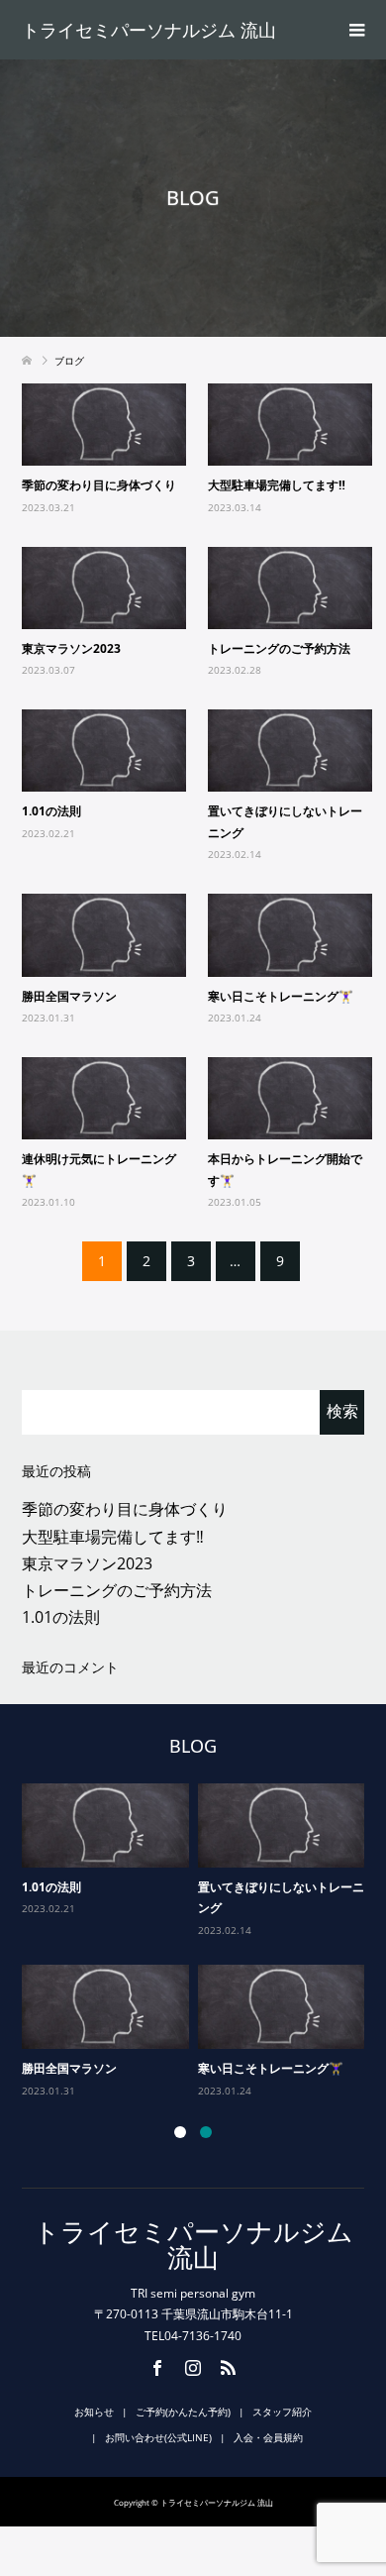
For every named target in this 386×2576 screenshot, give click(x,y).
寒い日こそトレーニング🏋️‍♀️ (281, 996)
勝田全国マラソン (69, 996)
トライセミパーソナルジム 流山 (149, 30)
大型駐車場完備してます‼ (277, 485)
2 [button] (206, 2132)
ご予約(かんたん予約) (183, 2412)
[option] (198, 1941)
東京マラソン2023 (71, 648)
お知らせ (94, 2412)
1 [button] (180, 2132)
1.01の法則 (51, 811)
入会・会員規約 (268, 2437)
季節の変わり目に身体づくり (99, 485)
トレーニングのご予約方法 (279, 648)
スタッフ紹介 (282, 2412)
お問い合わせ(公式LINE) (158, 2437)
